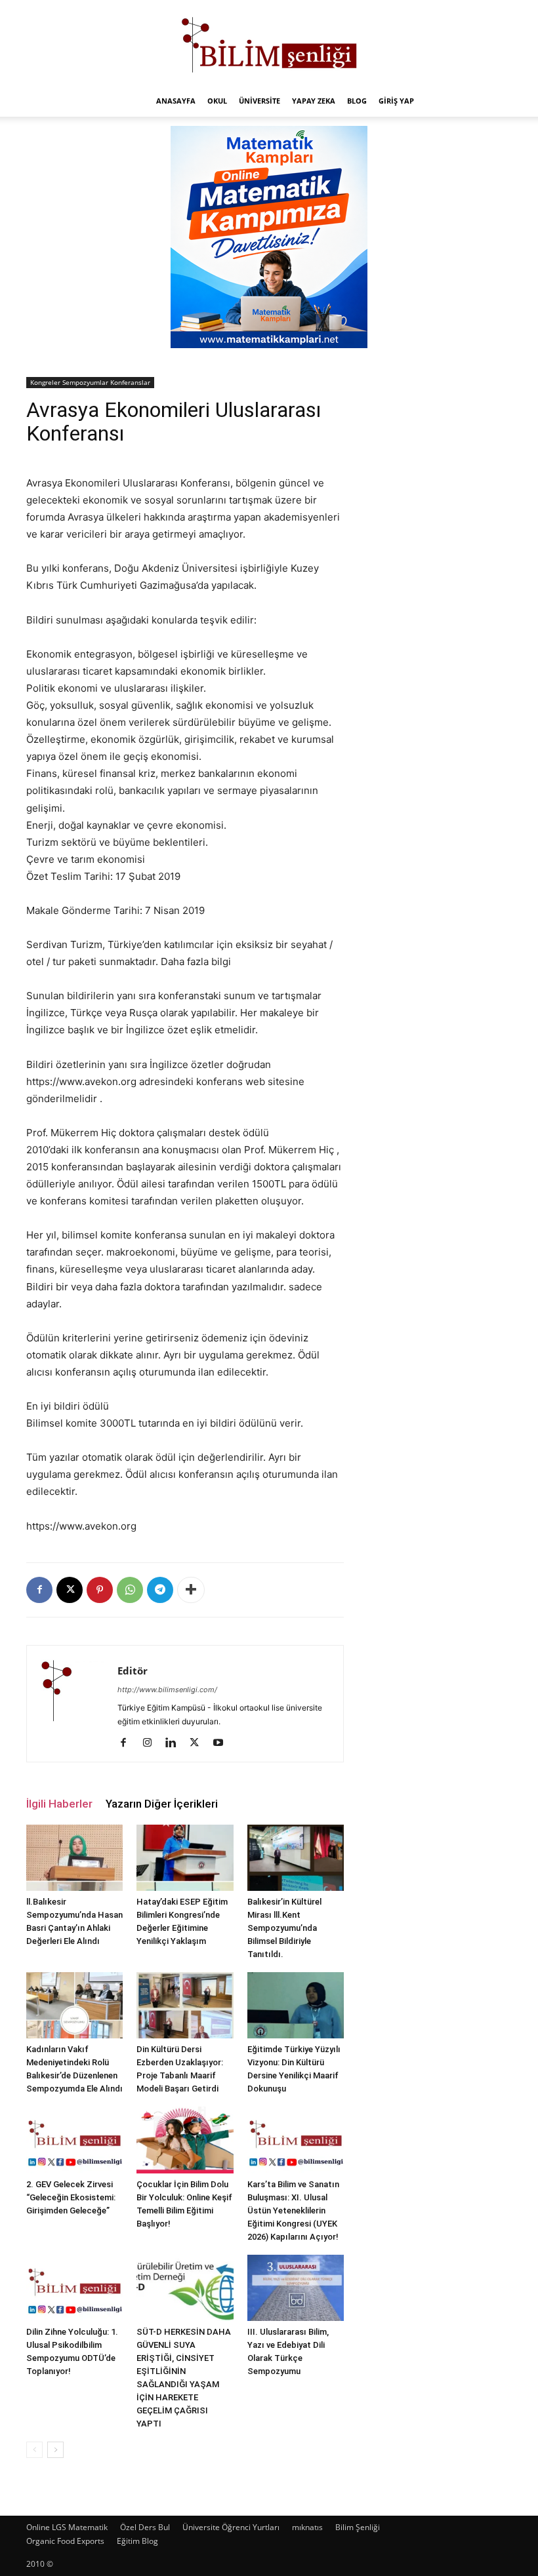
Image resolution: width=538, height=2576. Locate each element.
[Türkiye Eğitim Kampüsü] (269, 43)
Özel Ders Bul (145, 2527)
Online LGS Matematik (67, 2527)
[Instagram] (152, 1743)
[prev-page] (34, 2450)
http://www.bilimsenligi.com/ (167, 1690)
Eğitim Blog (137, 2541)
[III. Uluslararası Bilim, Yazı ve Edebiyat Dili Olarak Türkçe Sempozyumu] (296, 2288)
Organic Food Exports (65, 2541)
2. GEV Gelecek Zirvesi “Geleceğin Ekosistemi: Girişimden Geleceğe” (71, 2197)
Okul (217, 101)
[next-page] (55, 2450)
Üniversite (259, 101)
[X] (70, 1590)
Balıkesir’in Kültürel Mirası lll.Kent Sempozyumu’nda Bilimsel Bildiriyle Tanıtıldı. (284, 1928)
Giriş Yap (396, 101)
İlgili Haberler (59, 1804)
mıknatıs (307, 2527)
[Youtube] (223, 1743)
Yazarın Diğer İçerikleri (162, 1804)
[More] (191, 1590)
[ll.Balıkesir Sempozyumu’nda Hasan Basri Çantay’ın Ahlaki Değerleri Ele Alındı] (74, 1858)
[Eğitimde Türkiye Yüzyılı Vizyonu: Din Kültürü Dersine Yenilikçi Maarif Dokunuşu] (296, 2005)
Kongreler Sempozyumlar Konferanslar (90, 382)
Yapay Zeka (314, 101)
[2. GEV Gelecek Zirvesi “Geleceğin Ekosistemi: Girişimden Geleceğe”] (74, 2140)
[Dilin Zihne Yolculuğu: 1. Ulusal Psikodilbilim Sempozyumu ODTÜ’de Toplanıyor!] (74, 2288)
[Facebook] (39, 1590)
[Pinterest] (100, 1590)
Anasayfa (176, 101)
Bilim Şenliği (358, 2527)
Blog (357, 101)
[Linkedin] (176, 1743)
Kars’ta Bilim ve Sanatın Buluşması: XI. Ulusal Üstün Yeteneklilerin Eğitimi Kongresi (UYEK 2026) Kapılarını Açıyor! (293, 2210)
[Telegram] (160, 1590)
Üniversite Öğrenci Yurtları (231, 2527)
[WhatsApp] (130, 1590)
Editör (133, 1671)
